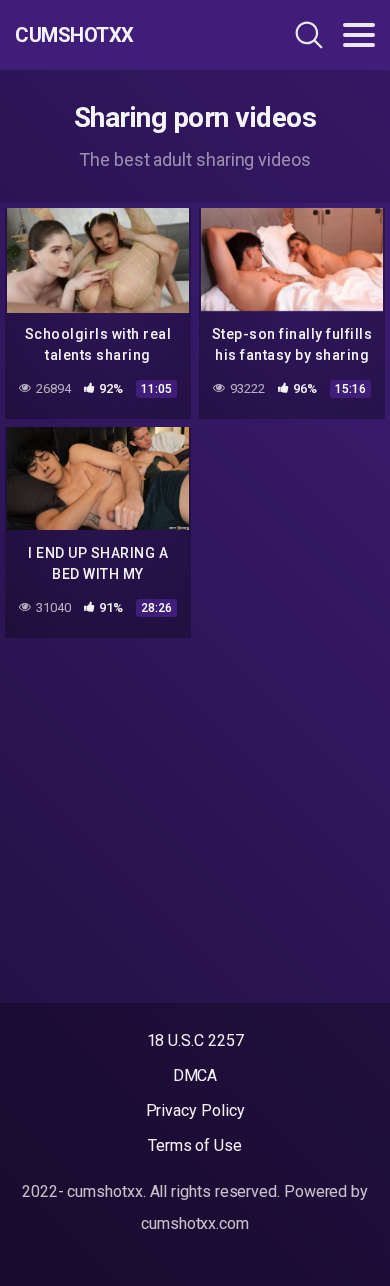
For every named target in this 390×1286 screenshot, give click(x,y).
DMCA (195, 1075)
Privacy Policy (195, 1110)
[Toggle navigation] (359, 35)
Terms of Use (195, 1145)
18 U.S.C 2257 (195, 1040)
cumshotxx (74, 35)
